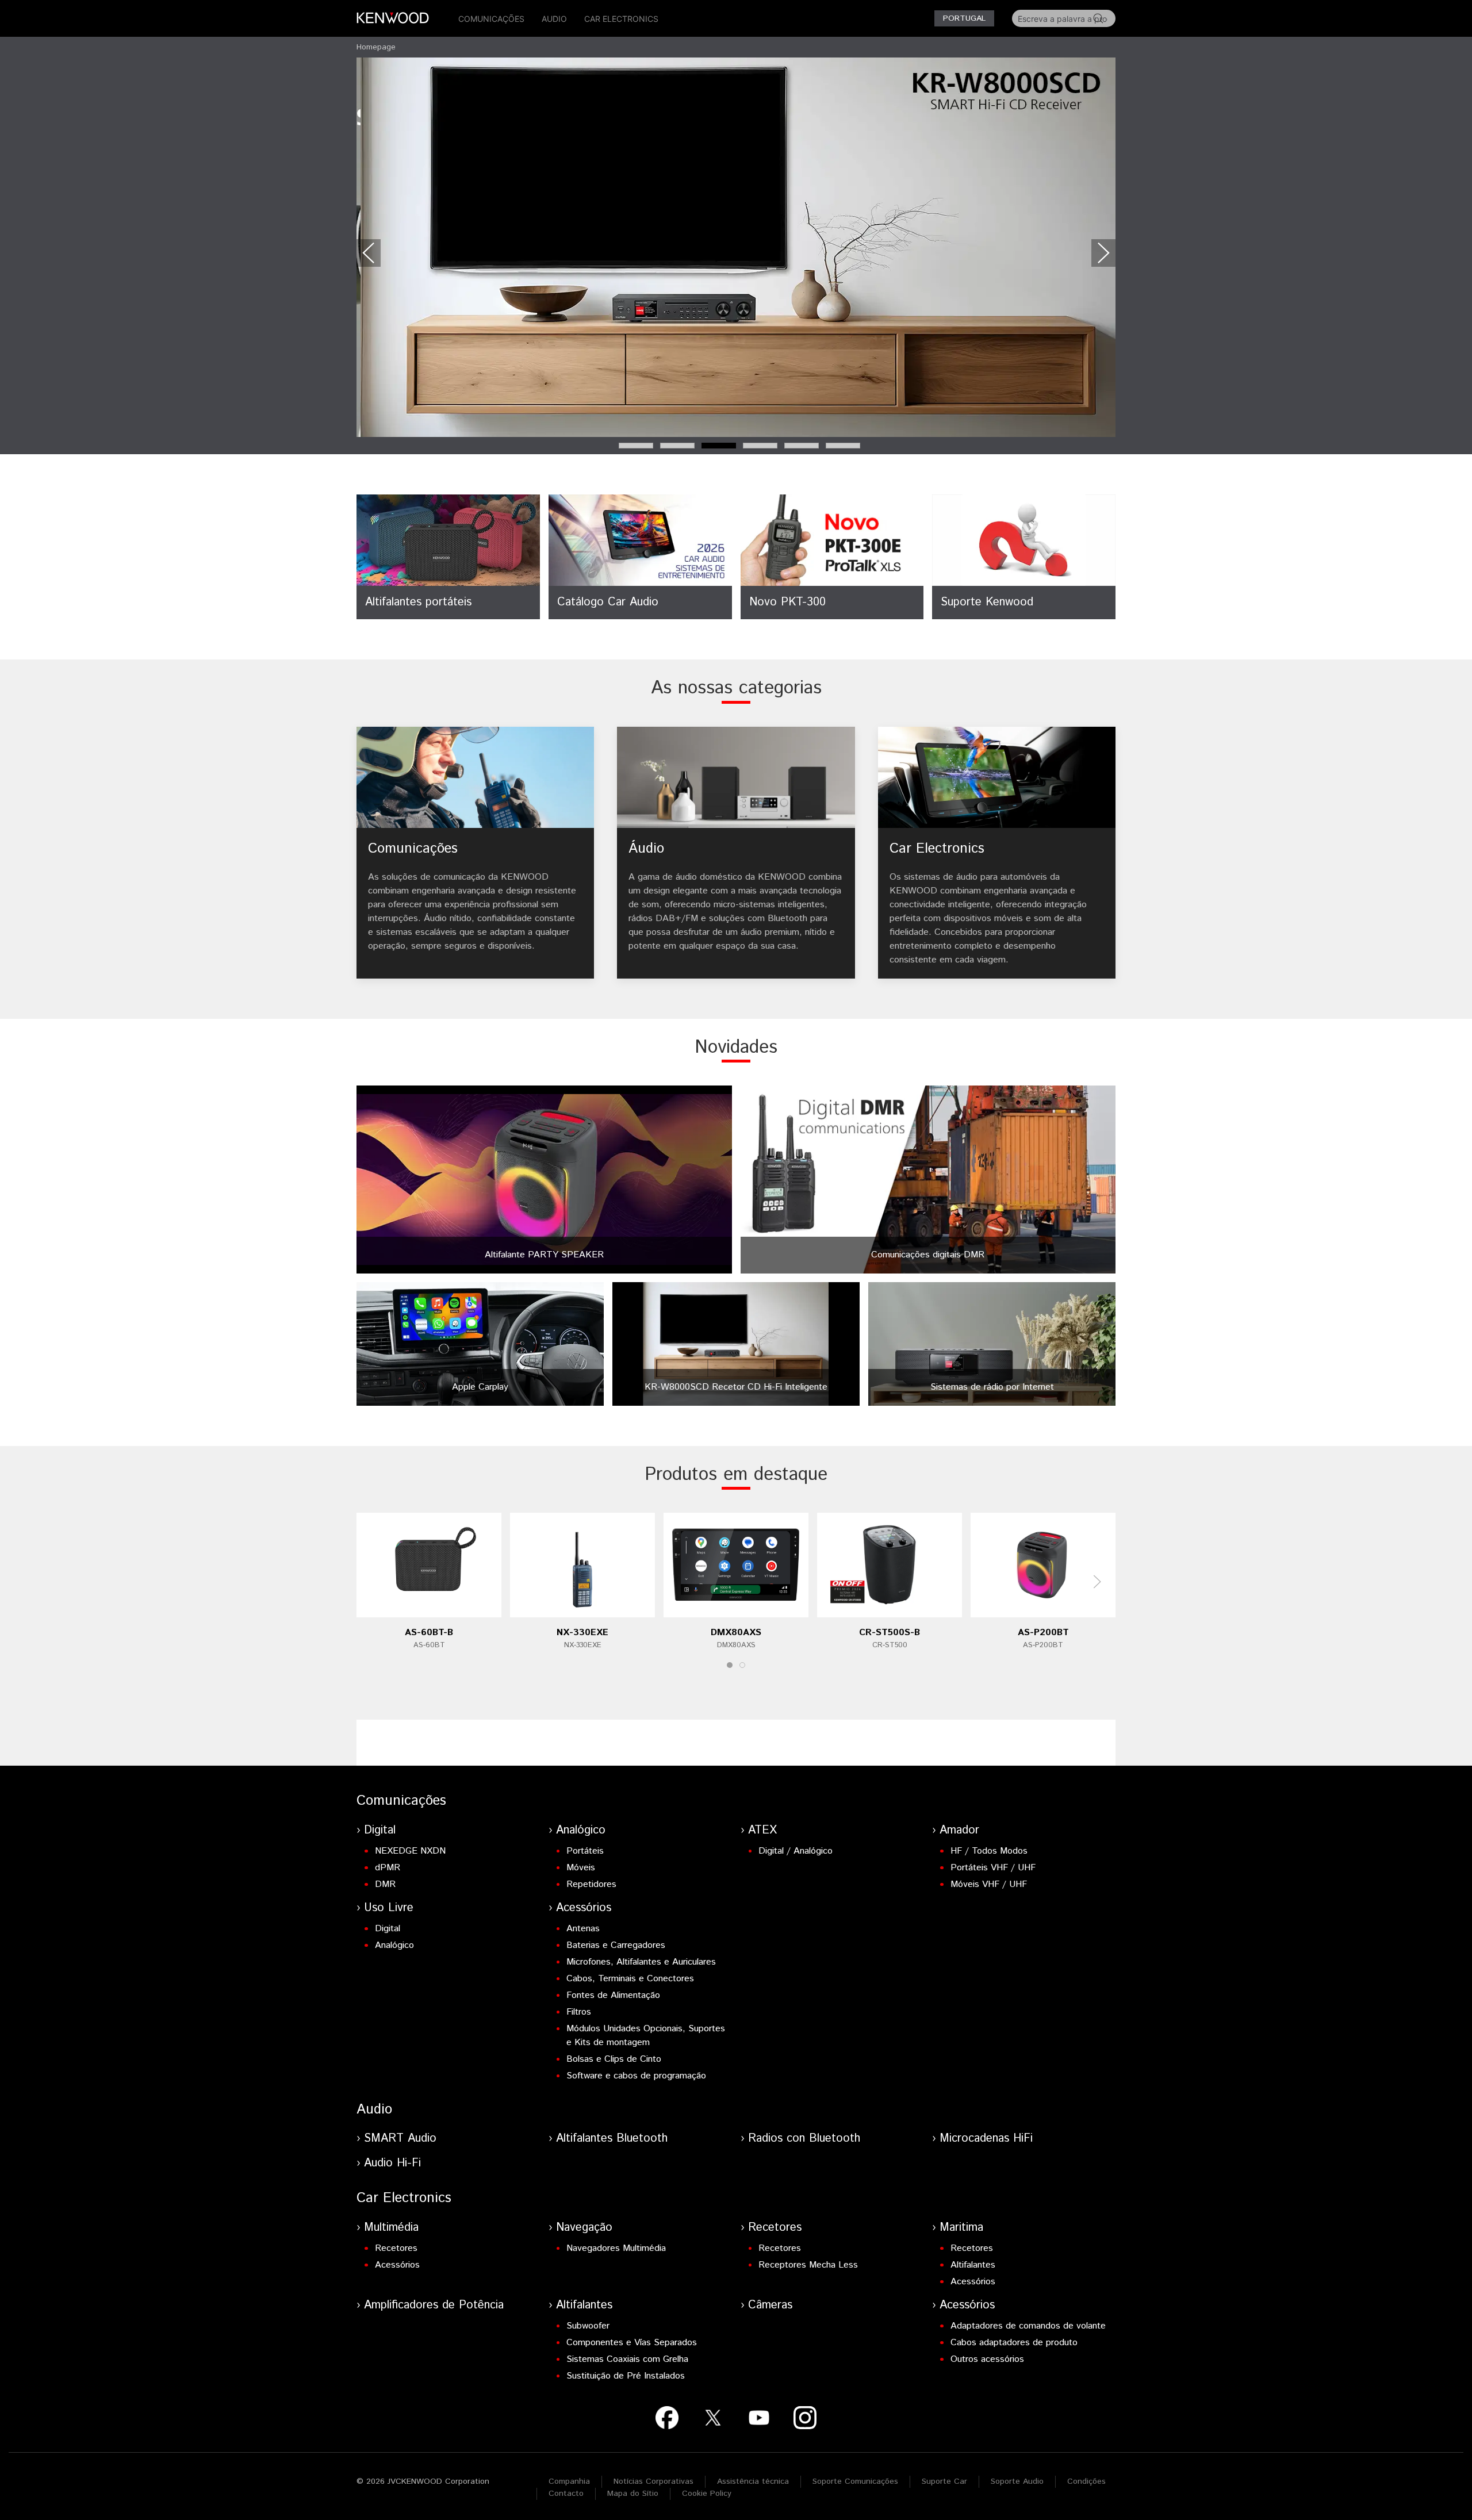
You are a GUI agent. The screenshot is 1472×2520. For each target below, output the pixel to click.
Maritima (961, 2228)
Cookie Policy (707, 2494)
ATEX (762, 1830)
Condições (1086, 2481)
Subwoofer (588, 2326)
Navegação (584, 2228)
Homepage (376, 47)
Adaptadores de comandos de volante (1028, 2326)
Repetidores (591, 1884)
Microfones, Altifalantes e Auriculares (641, 1962)
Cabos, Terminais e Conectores (630, 1979)
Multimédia (391, 2228)
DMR (385, 1884)
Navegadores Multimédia (616, 2248)
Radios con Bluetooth (804, 2139)
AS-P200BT (1043, 1633)
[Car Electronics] (997, 853)
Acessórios (584, 1908)
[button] (369, 253)
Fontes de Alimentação (613, 1995)
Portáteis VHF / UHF (993, 1868)
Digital (380, 1830)
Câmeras (770, 2305)
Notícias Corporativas (653, 2481)
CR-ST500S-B (890, 1633)
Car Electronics (621, 19)
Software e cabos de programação (636, 2076)
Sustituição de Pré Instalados (626, 2376)
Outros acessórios (987, 2359)
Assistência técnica (753, 2481)
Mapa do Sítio (633, 2494)
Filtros (579, 2012)
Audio (554, 19)
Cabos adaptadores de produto (1014, 2343)
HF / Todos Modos (989, 1851)
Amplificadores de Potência (434, 2305)
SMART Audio (400, 2139)
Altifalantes (973, 2265)
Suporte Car (944, 2481)
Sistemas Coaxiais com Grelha (627, 2359)
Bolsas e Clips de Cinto (614, 2059)
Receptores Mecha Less (808, 2265)
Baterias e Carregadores (616, 1945)
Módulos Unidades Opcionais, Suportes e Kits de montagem (646, 2036)
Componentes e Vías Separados (632, 2343)
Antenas (583, 1929)
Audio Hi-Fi (392, 2163)
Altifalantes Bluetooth (612, 2139)
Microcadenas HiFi (986, 2139)
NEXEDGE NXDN (410, 1851)
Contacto (566, 2494)
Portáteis (585, 1851)
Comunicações (491, 19)
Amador (959, 1830)
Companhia (569, 2481)
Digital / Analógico (796, 1851)
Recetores (396, 2248)
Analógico (581, 1830)
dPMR (388, 1868)
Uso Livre (389, 1908)
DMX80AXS (736, 1633)
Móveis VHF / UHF (989, 1884)
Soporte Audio (1017, 2481)
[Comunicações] (475, 853)
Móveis (581, 1868)
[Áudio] (736, 853)
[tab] (636, 446)
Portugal (964, 18)
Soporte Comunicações (855, 2481)
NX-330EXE (582, 1633)
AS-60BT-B (429, 1633)
